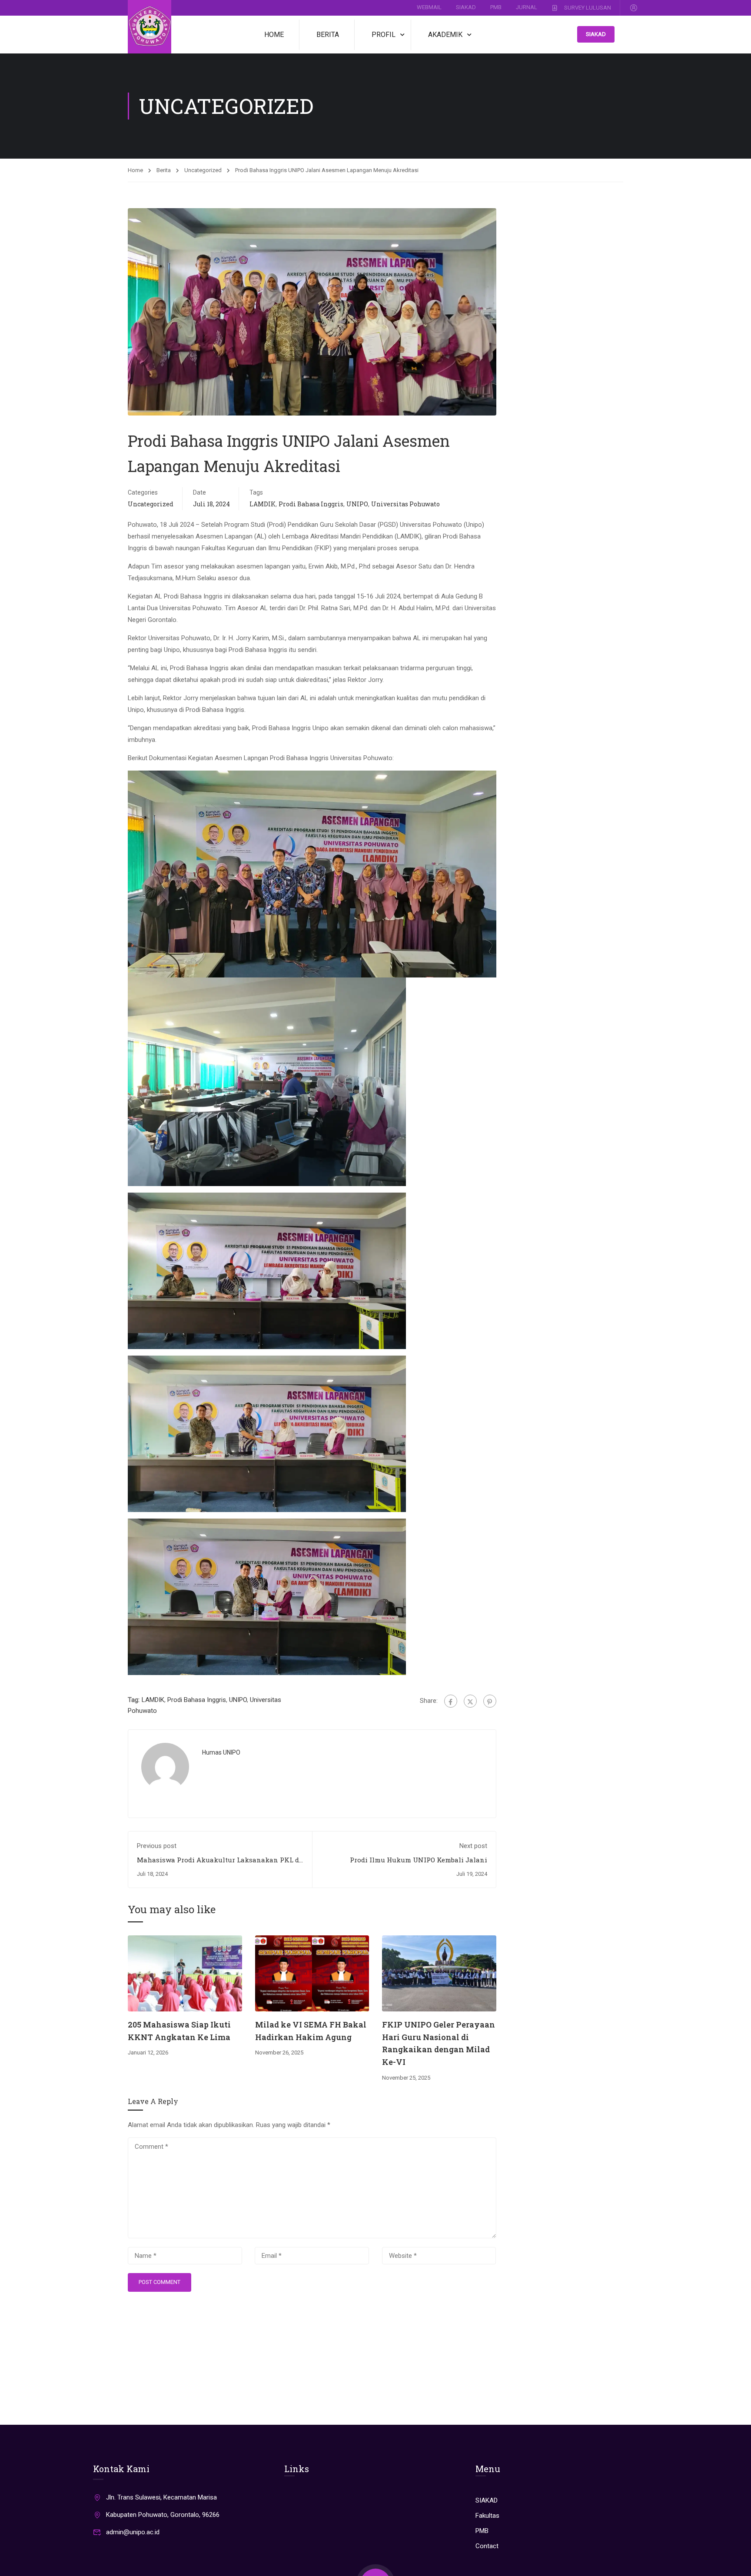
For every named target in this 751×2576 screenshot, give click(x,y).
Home (274, 35)
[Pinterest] (490, 1701)
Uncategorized (203, 170)
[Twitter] (470, 1701)
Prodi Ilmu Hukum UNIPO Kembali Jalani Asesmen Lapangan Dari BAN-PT (419, 1864)
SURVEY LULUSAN (588, 7)
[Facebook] (451, 1701)
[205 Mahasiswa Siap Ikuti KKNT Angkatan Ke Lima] (185, 1973)
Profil (384, 35)
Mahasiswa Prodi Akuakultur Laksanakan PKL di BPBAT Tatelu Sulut (219, 1864)
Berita (328, 35)
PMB (496, 7)
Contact (487, 2546)
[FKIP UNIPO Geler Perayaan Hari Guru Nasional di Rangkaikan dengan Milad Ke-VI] (439, 1973)
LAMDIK (263, 504)
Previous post (157, 1846)
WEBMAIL (429, 7)
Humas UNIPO (221, 1752)
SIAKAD (466, 7)
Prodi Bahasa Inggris (311, 504)
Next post (473, 1846)
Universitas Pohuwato (405, 504)
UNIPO (357, 504)
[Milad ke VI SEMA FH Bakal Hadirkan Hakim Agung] (312, 1973)
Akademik (445, 35)
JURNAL (527, 7)
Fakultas (487, 2516)
